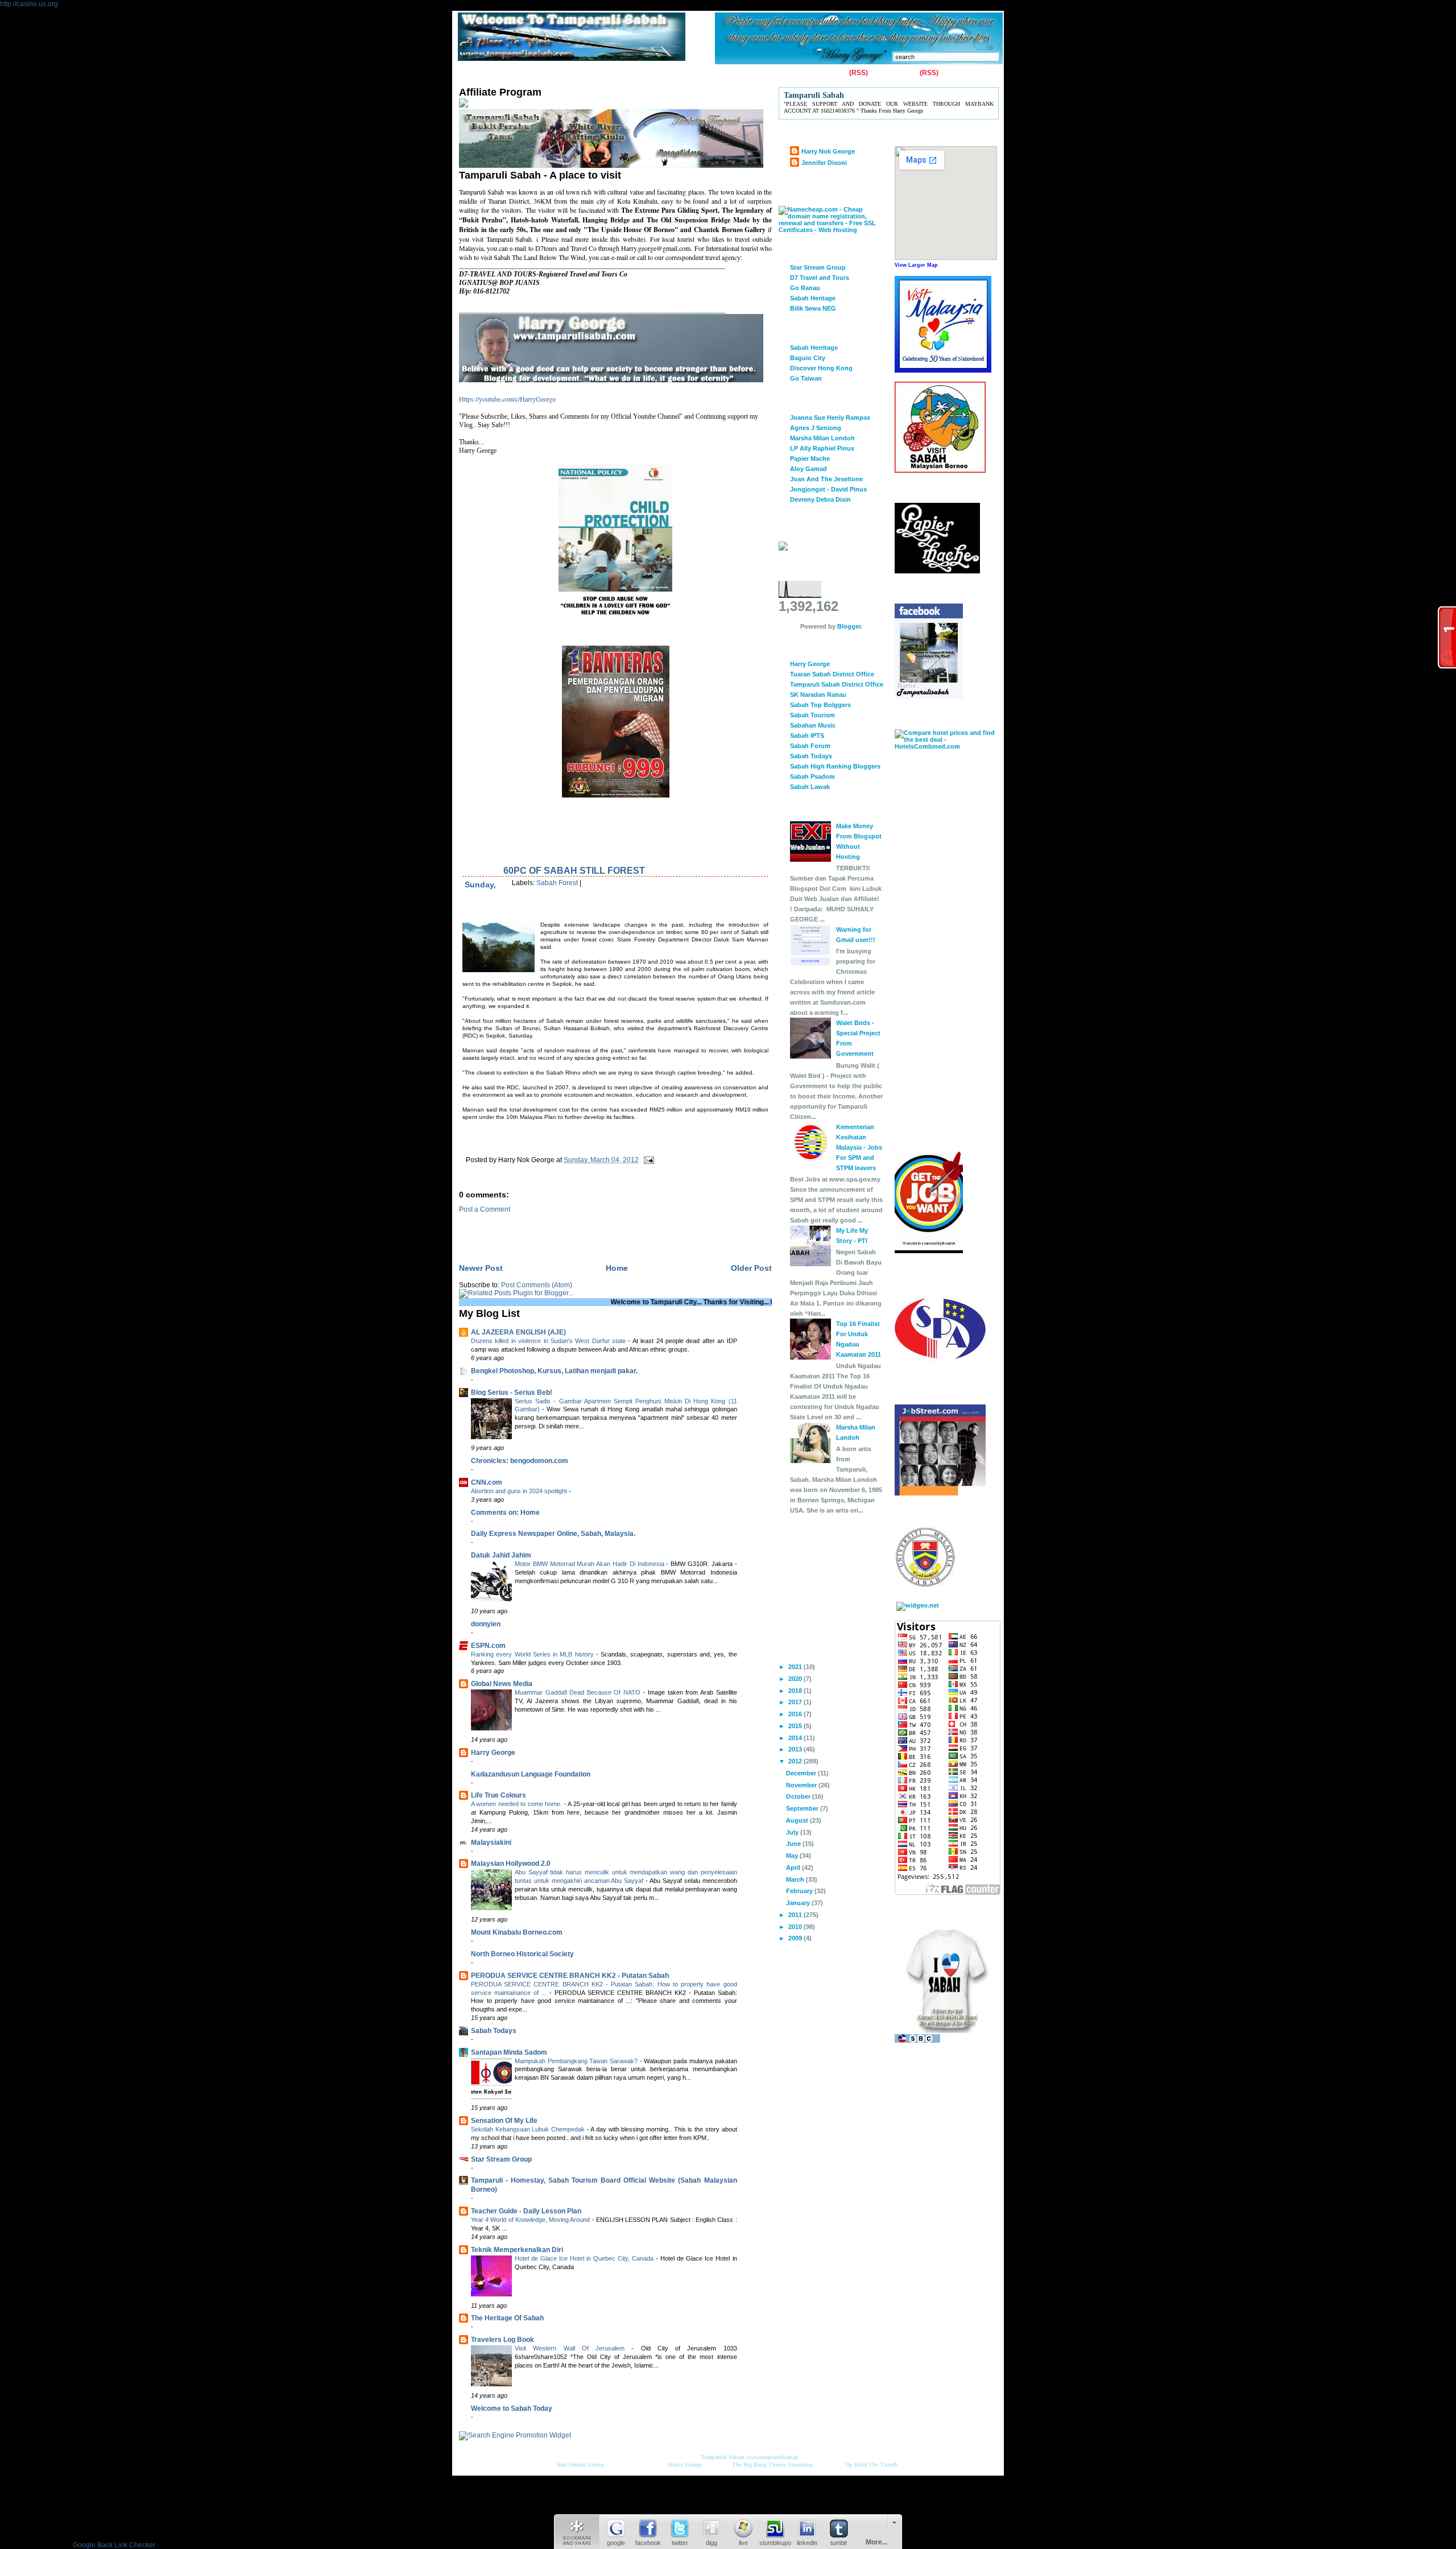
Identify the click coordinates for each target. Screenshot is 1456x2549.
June (794, 1844)
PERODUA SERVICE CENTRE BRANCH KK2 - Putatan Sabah (570, 1976)
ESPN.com (488, 1646)
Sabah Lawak (810, 787)
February (800, 1891)
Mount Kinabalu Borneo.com (517, 1932)
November (802, 1785)
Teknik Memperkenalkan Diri (517, 2250)
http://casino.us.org (29, 4)
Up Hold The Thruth (872, 2465)
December (802, 1773)
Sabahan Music (813, 725)
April (794, 1868)
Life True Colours (499, 1795)
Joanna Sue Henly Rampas (830, 418)
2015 (796, 1726)
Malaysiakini (491, 1842)
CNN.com (487, 1482)
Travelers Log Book (502, 2340)
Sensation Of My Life (504, 2121)
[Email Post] (647, 1160)
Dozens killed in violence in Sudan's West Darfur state (549, 1341)
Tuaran (626, 73)
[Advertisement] (592, 1230)
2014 (796, 1738)
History (590, 73)
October (799, 1796)
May (793, 1856)
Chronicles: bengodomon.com (520, 1461)
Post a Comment (485, 1209)
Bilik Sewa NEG (813, 308)
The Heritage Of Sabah (507, 2318)
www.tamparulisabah (772, 2457)
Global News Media (502, 1684)
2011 (796, 1915)
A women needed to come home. (518, 1804)
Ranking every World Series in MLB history (533, 1654)
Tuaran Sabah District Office (832, 674)
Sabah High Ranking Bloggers (835, 766)
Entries (836, 73)
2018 (796, 1691)
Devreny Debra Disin (820, 499)
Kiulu (658, 73)
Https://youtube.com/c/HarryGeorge (507, 399)
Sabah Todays (494, 2031)
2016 (796, 1714)
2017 (796, 1702)
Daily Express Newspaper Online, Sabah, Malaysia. (553, 1534)
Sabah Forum (810, 746)
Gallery (553, 73)
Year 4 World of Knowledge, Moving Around (531, 2220)
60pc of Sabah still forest (574, 871)
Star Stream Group (501, 2159)
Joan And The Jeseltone (826, 479)
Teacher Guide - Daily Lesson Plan (526, 2211)
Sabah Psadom (812, 776)
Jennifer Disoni (824, 163)
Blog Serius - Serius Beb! (512, 1393)
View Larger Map (916, 265)
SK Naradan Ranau (818, 695)
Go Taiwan (806, 378)
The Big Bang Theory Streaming (772, 2465)
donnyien (486, 1624)
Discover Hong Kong (821, 368)
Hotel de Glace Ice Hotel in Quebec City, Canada (585, 2258)
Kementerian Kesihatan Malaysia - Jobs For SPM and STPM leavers (859, 1147)
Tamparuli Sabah (723, 2457)
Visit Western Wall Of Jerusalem (573, 2348)
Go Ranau (805, 288)
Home (471, 73)
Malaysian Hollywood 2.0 (511, 1864)
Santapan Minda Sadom (509, 2052)
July (793, 1832)
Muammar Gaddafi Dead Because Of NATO (579, 1692)
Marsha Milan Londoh (822, 438)
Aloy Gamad (808, 469)
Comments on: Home (505, 1513)
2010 (796, 1927)
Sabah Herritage (814, 348)
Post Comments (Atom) (537, 1285)
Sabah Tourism (812, 715)
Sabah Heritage (813, 298)
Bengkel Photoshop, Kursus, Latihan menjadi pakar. (554, 1371)
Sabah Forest (557, 883)
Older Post (751, 1268)
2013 (796, 1749)
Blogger (849, 626)
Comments (900, 73)
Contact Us (512, 73)
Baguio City (808, 358)
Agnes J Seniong (816, 428)
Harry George (493, 1753)
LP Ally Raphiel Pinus (822, 448)
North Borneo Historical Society (522, 1954)
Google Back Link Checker (114, 2545)
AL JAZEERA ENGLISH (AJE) (518, 1332)
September (803, 1808)
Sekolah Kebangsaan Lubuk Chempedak (529, 2129)
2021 (796, 1667)
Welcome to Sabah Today (512, 2408)
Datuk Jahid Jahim (501, 1555)
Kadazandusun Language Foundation (531, 1774)
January (799, 1903)
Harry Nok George (828, 151)
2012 (796, 1761)
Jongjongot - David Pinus (828, 489)
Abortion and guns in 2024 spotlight (520, 1491)
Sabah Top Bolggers (820, 705)
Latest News (700, 73)
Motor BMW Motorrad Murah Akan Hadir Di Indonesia (590, 1564)
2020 (796, 1679)
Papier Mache (810, 458)
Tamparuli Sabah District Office (837, 684)
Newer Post (481, 1268)
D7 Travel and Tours (820, 278)
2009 (796, 1938)
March (796, 1879)
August (798, 1820)
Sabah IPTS (807, 736)
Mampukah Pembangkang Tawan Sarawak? (577, 2061)
